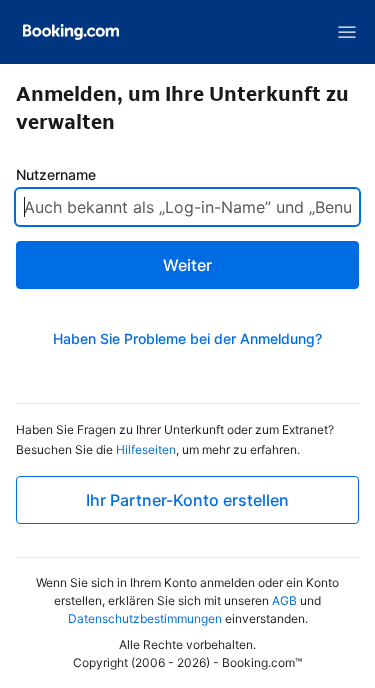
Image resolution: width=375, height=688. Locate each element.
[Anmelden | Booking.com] (71, 32)
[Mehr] (347, 32)
